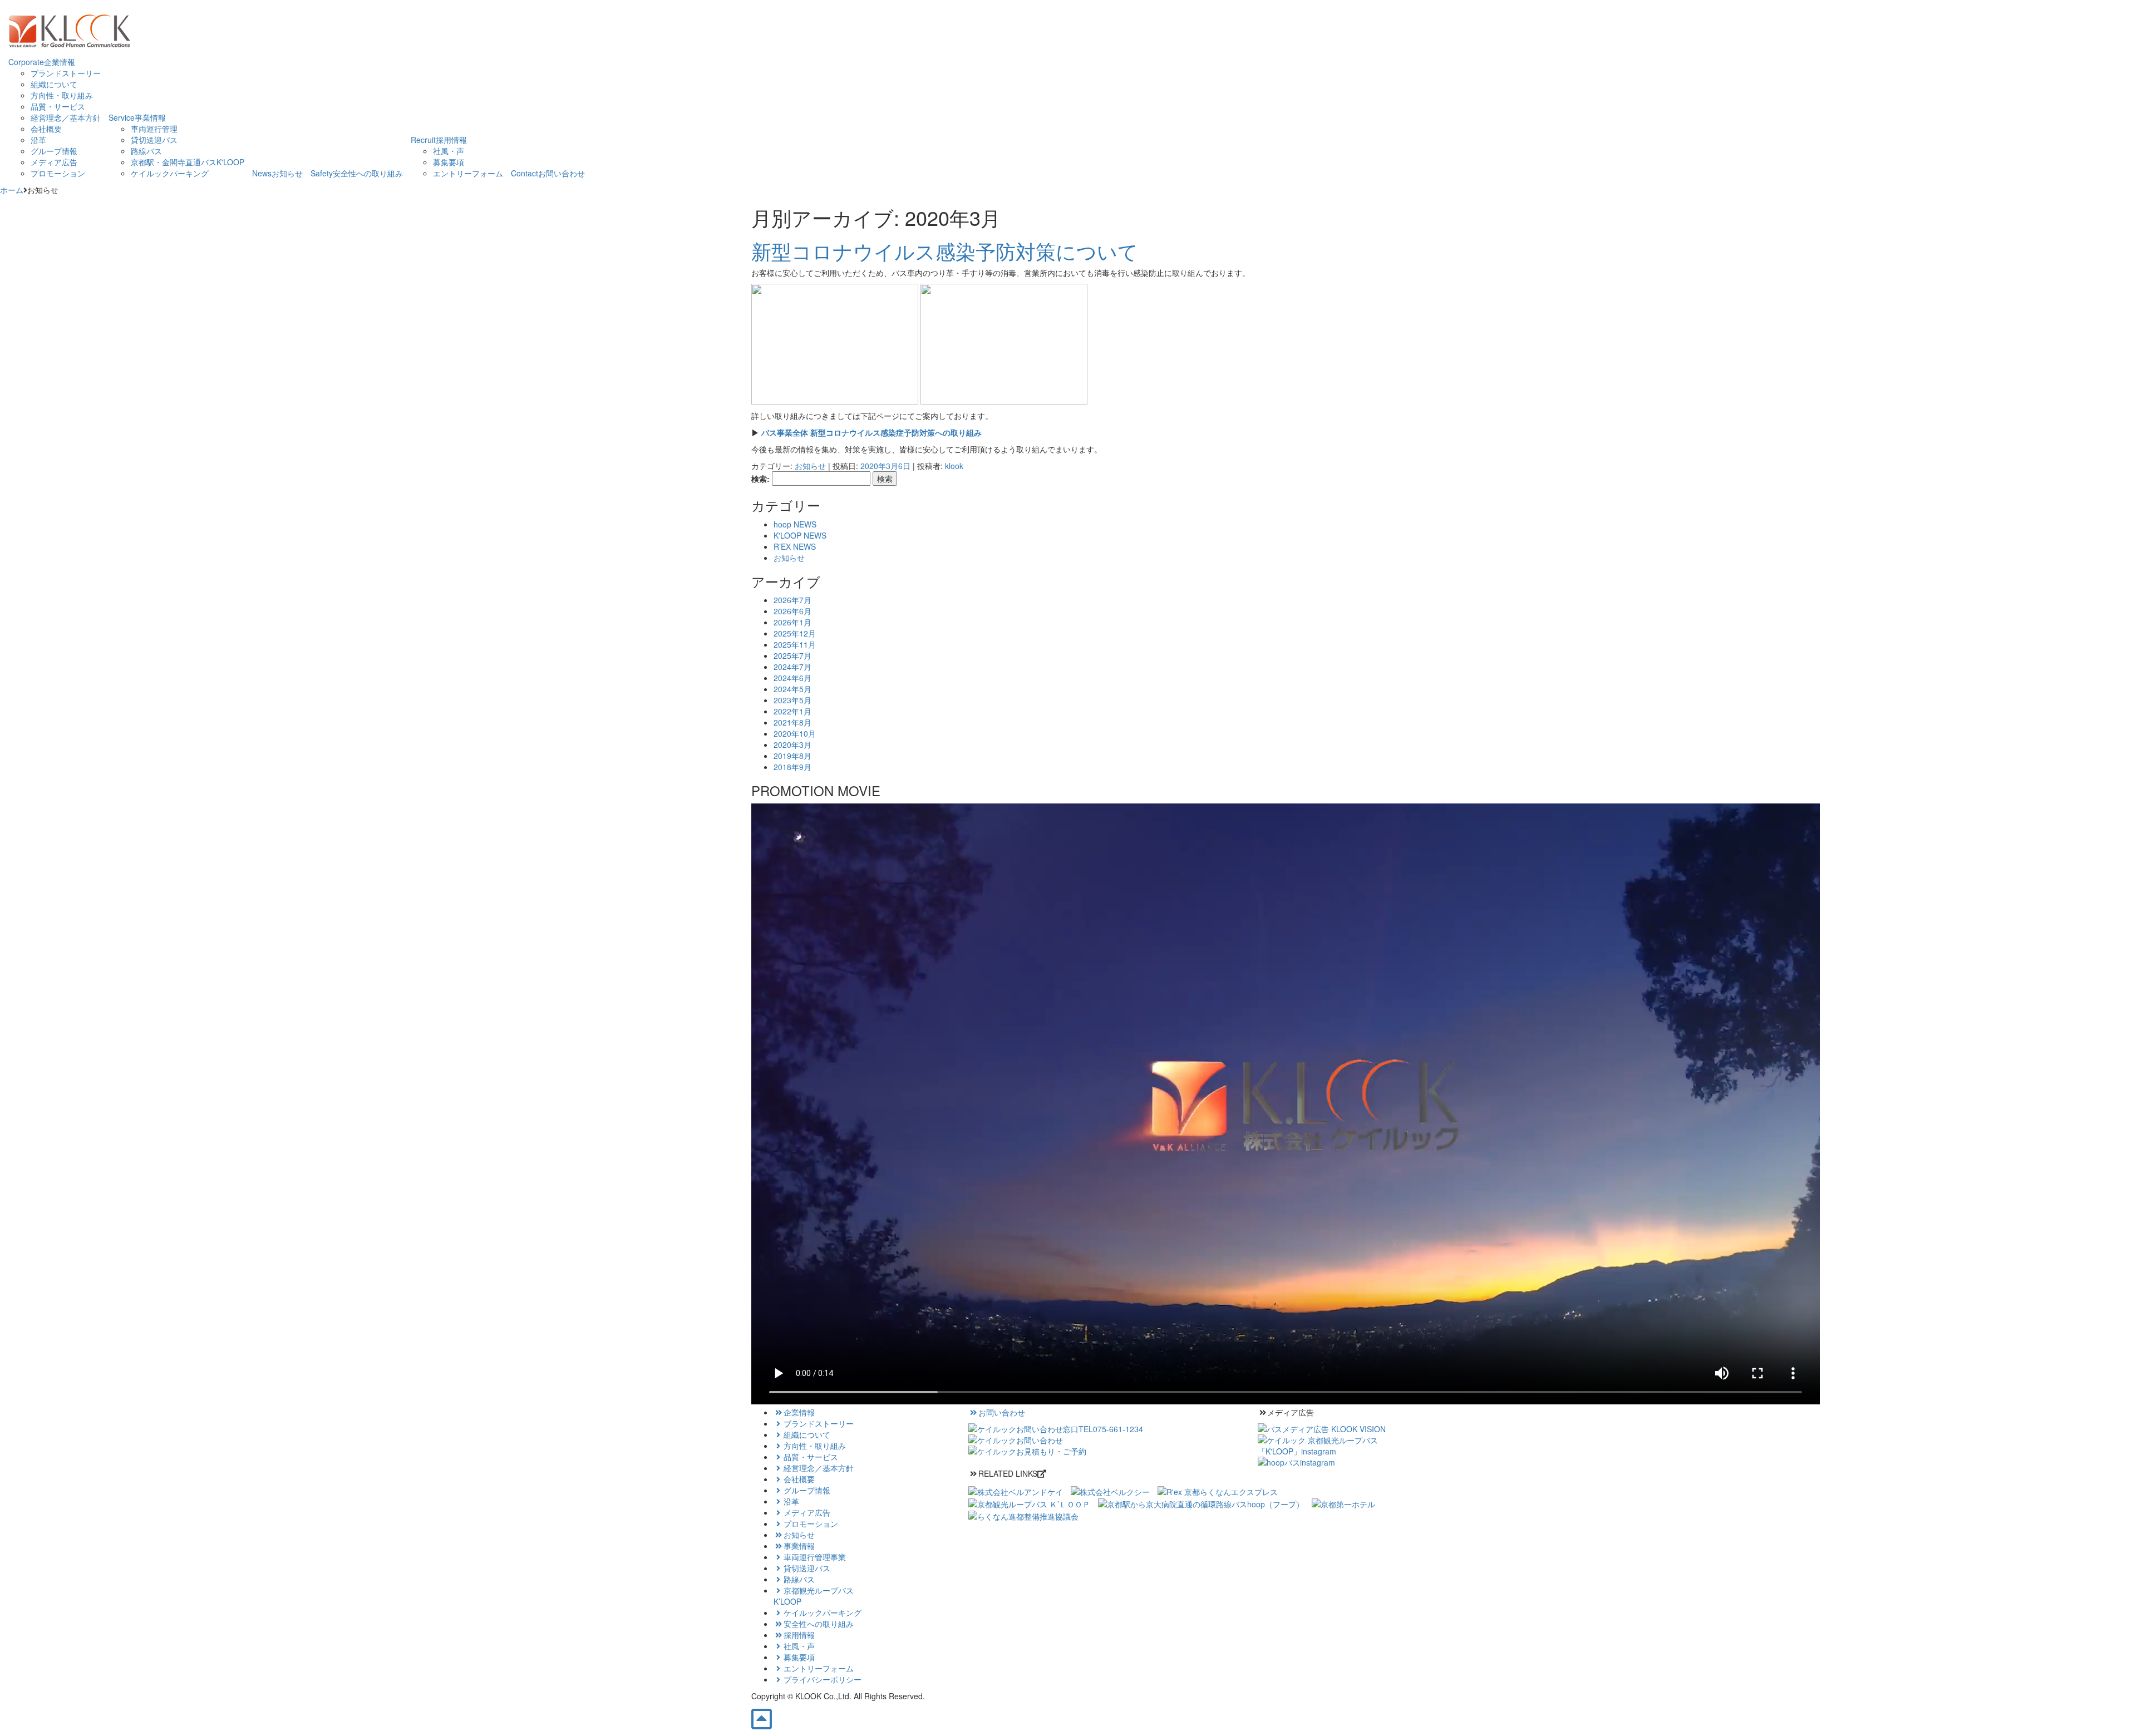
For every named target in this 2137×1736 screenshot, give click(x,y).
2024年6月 (792, 678)
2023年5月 (792, 700)
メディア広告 (54, 162)
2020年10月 (795, 733)
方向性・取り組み (62, 95)
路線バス (146, 151)
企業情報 (799, 1412)
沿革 (38, 140)
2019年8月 (792, 756)
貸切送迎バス (154, 140)
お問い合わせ (1002, 1412)
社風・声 (449, 151)
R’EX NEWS (795, 546)
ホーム (12, 190)
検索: (760, 479)
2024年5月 (792, 689)
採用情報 (799, 1635)
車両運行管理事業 (815, 1557)
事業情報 (799, 1546)
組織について (54, 84)
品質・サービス (58, 106)
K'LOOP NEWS (800, 535)
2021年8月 (792, 722)
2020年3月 (792, 744)
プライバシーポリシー (823, 1679)
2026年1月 (792, 622)
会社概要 (46, 129)
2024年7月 (792, 667)
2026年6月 (792, 611)
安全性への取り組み (819, 1624)
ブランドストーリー (66, 73)
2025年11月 (795, 644)
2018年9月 (792, 767)
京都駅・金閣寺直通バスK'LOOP (188, 162)
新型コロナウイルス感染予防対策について (945, 251)
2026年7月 (792, 600)
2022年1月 (792, 711)
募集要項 (449, 162)
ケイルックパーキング (170, 173)
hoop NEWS (795, 524)
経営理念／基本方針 (66, 117)
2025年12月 (795, 633)
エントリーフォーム (468, 173)
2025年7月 (792, 655)
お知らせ (810, 466)
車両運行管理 (154, 129)
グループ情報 (54, 151)
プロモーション (58, 173)
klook (954, 466)
